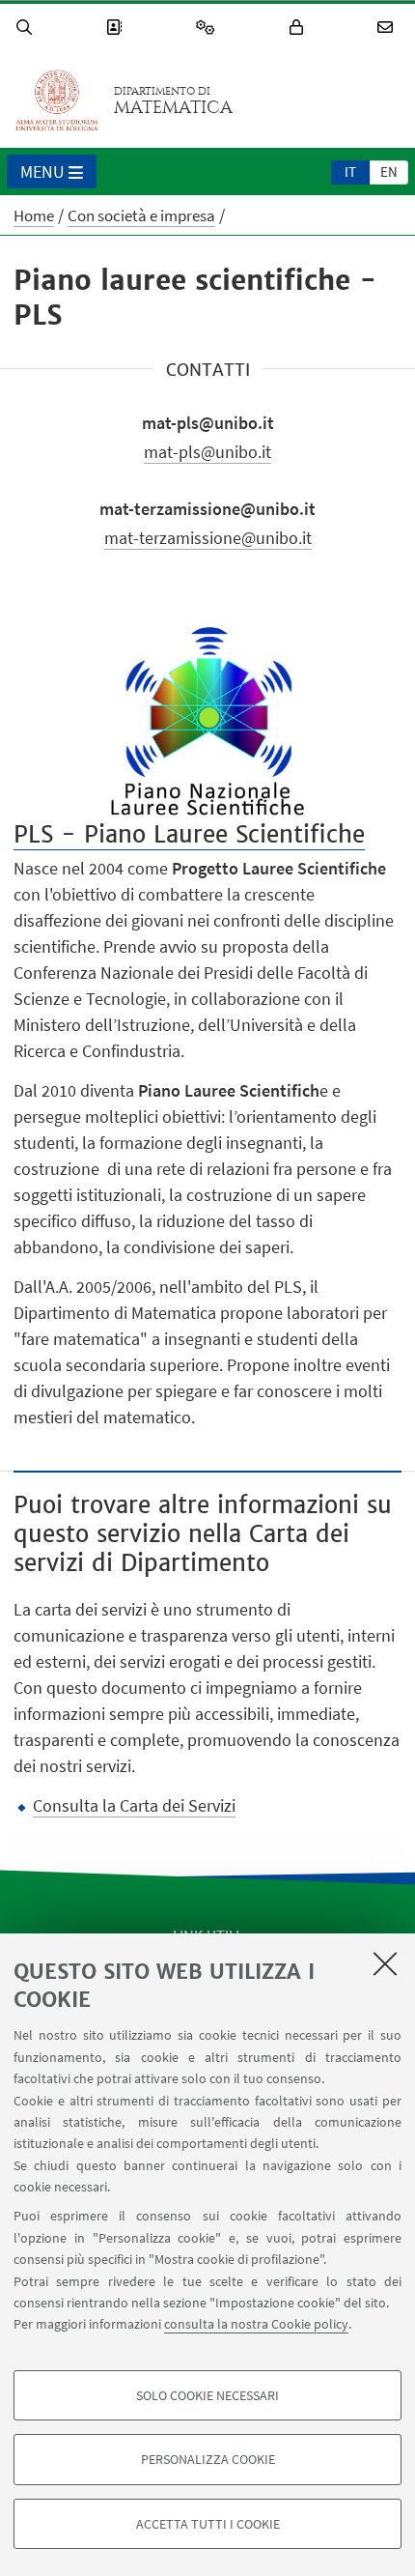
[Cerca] (27, 28)
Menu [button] (42, 172)
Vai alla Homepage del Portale (57, 100)
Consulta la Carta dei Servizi (134, 1805)
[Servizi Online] (208, 28)
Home (34, 215)
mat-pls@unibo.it (207, 452)
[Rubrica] (117, 28)
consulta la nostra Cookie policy (256, 2324)
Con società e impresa (141, 215)
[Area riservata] (299, 28)
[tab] (350, 171)
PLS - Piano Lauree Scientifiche (189, 834)
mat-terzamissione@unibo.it (208, 538)
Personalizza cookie (208, 2459)
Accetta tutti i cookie (208, 2524)
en (389, 172)
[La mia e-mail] (388, 28)
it (350, 172)
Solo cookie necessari (207, 2395)
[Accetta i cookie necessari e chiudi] (385, 1963)
